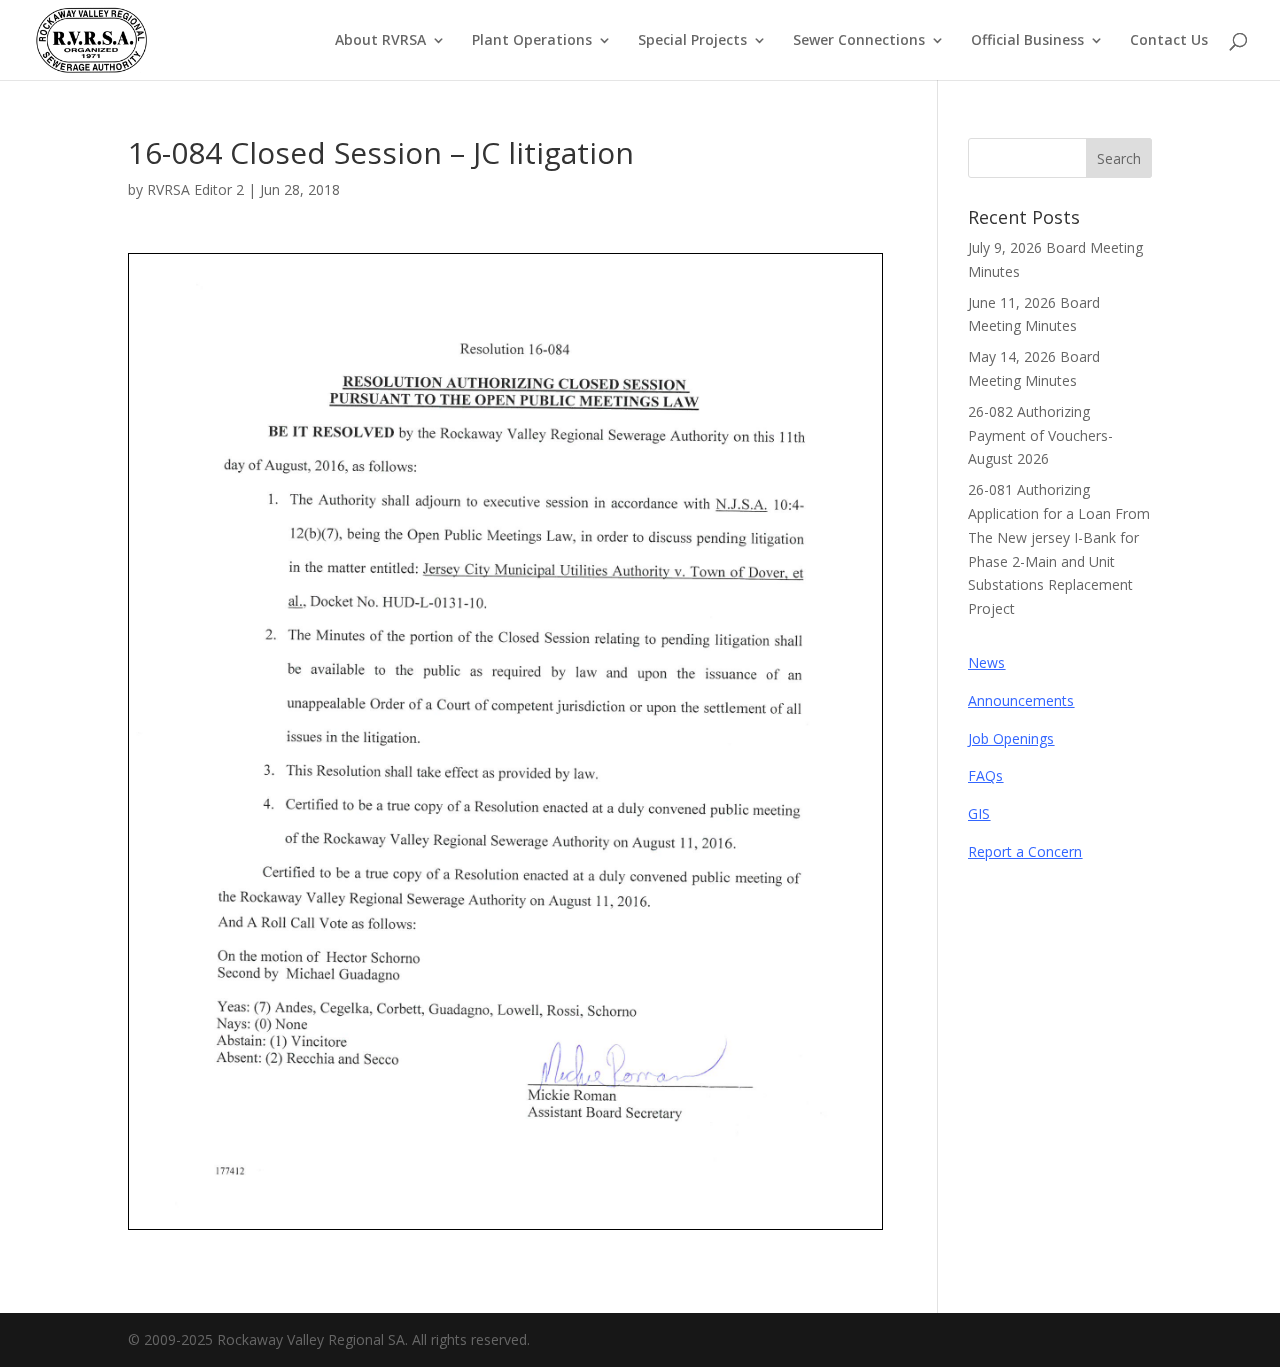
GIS (979, 813)
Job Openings (1011, 738)
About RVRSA (380, 41)
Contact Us (1169, 41)
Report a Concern (1025, 851)
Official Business (1027, 41)
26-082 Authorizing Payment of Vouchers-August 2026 (1040, 435)
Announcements (1021, 700)
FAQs (985, 775)
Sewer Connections (859, 41)
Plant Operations (532, 41)
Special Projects (692, 41)
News (986, 662)
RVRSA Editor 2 (195, 189)
